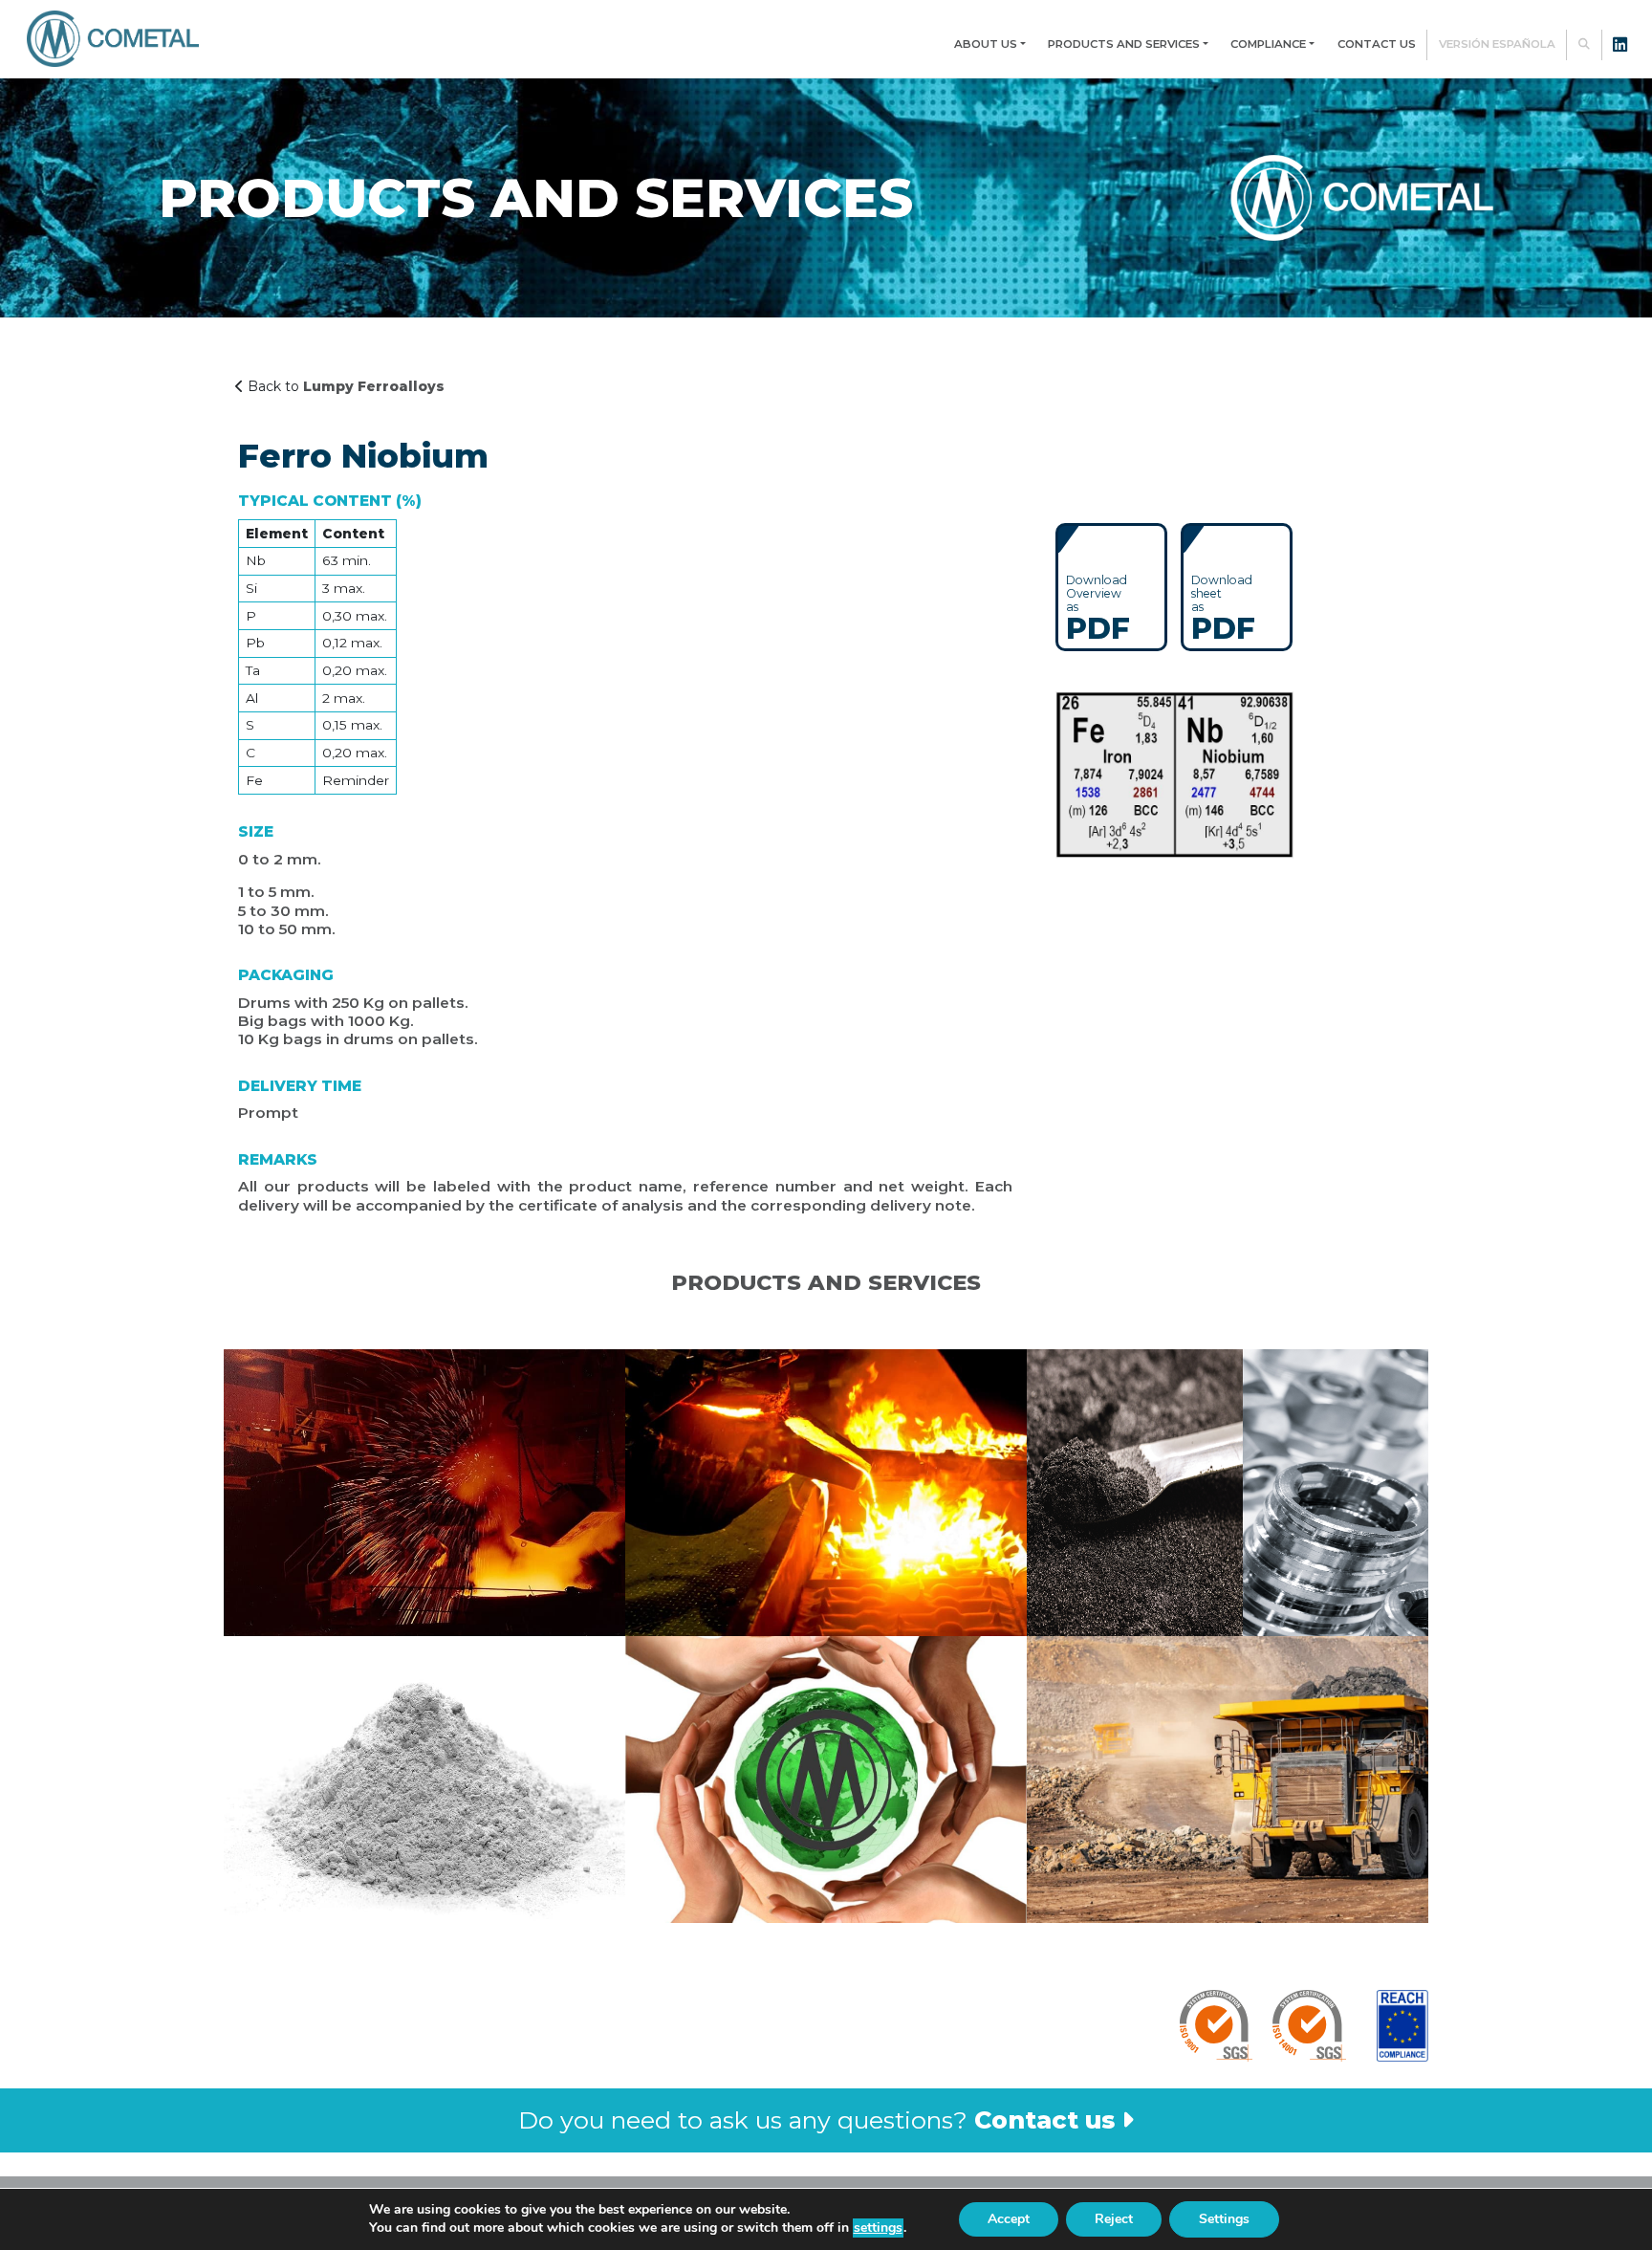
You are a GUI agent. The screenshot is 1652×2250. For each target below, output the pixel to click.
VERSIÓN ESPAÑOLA (1497, 44)
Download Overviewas (1098, 607)
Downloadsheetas (1223, 607)
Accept (1009, 2219)
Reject (1114, 2219)
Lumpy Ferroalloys (374, 386)
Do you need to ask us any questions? (816, 2120)
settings (878, 2228)
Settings (1224, 2219)
